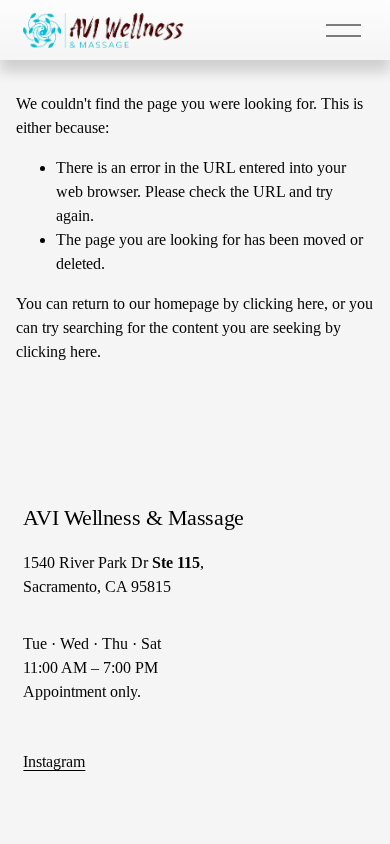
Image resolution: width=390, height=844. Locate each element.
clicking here (283, 303)
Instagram (54, 761)
